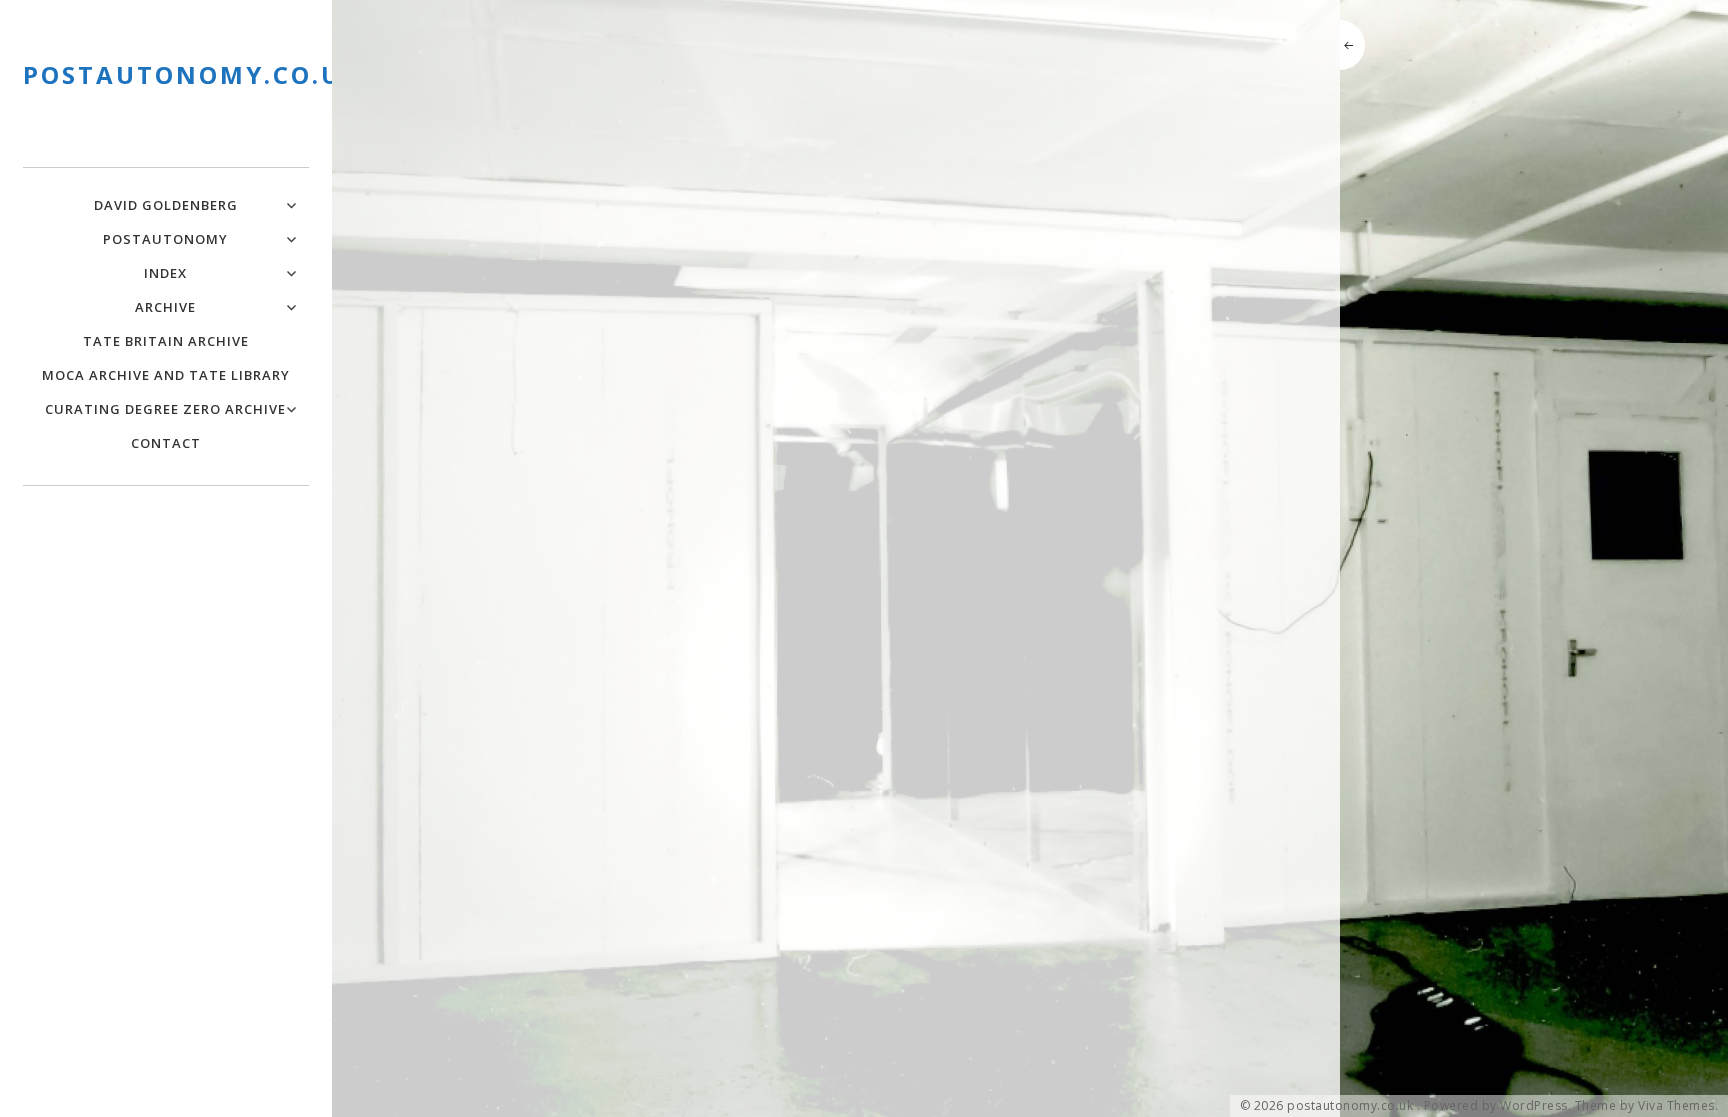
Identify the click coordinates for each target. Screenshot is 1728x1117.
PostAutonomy (165, 239)
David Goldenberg (166, 205)
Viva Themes (1676, 1106)
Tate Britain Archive (166, 341)
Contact (166, 443)
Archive (165, 307)
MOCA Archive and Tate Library (166, 375)
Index (165, 273)
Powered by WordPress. (1498, 1106)
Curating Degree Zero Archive (165, 409)
